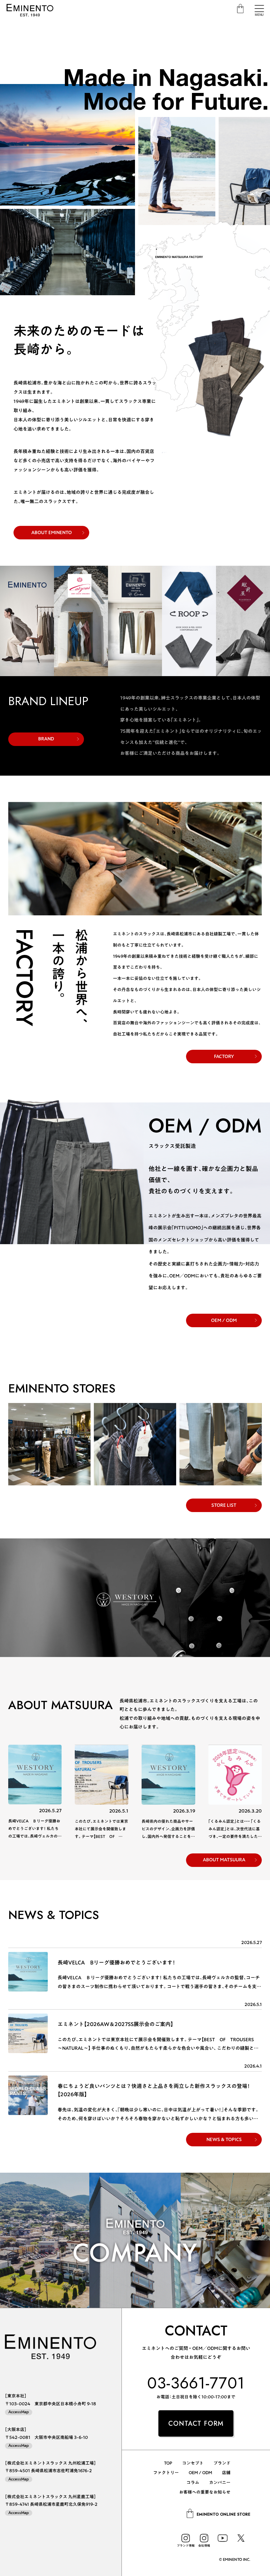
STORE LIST (224, 1505)
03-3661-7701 (196, 2383)
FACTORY (224, 1056)
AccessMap (19, 2412)
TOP (168, 2463)
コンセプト (193, 2463)
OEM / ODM (224, 1320)
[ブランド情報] (186, 2538)
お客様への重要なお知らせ (205, 2492)
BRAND (46, 739)
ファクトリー (166, 2473)
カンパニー (220, 2483)
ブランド (222, 2463)
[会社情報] (204, 2538)
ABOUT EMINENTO (52, 532)
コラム (193, 2483)
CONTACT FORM (196, 2424)
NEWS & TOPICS (224, 2139)
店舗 (226, 2473)
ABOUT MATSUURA (224, 1860)
